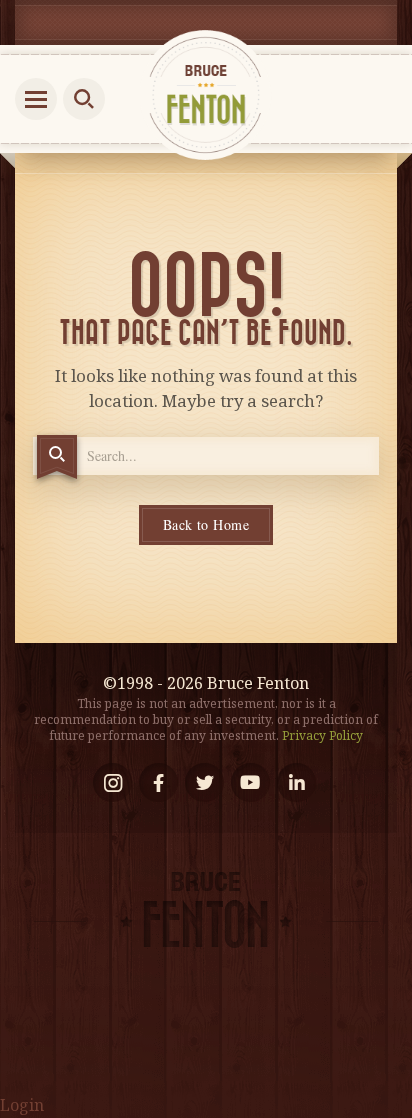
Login (22, 1105)
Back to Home (206, 524)
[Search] (57, 457)
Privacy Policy (322, 735)
